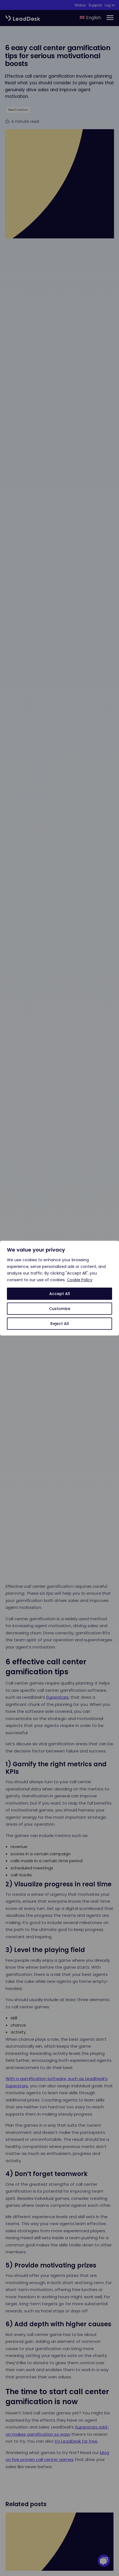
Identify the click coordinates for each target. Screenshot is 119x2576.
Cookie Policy (80, 1280)
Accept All (60, 1294)
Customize (60, 1309)
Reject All (60, 1324)
